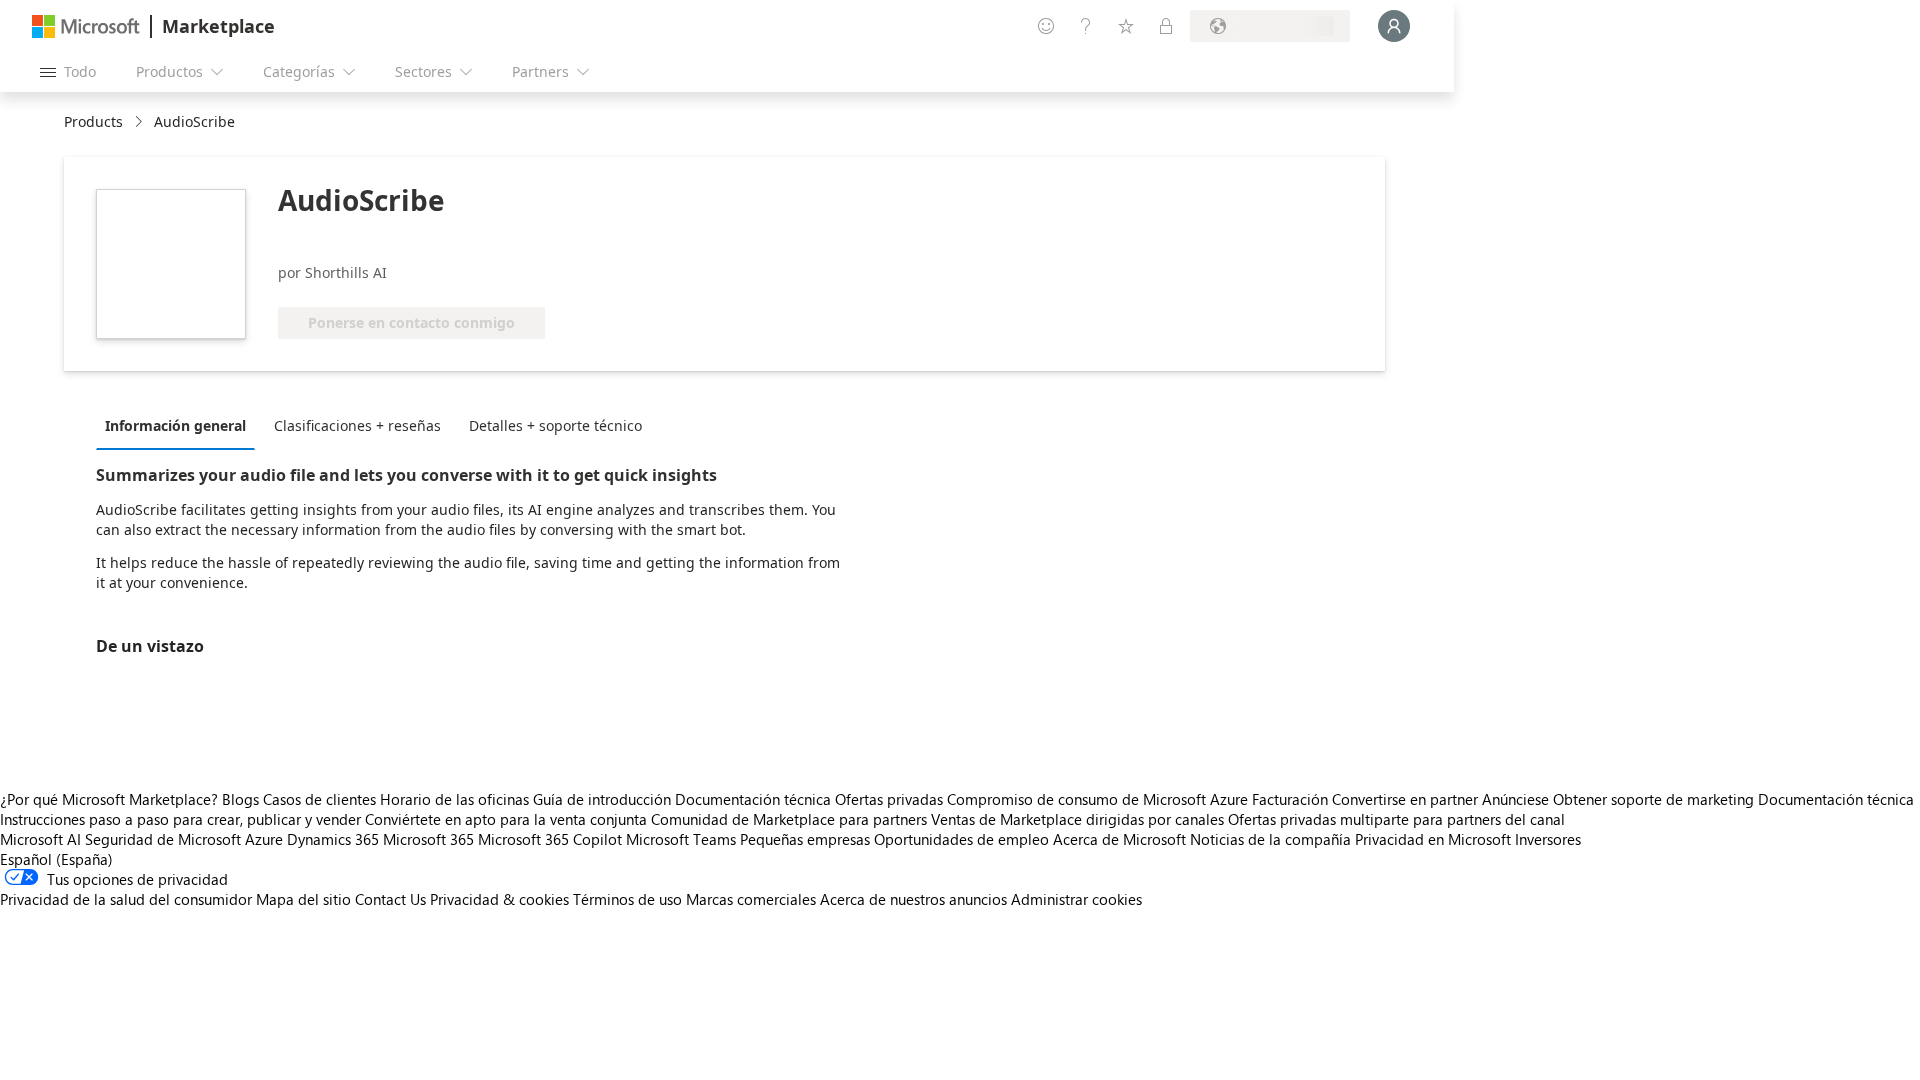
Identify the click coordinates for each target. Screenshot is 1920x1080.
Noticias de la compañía (1270, 839)
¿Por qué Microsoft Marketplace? (109, 799)
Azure (264, 839)
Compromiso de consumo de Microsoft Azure (1099, 799)
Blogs (240, 799)
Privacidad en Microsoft (1433, 839)
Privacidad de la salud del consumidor (126, 899)
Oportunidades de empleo (961, 839)
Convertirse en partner (1405, 799)
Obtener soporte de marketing (1653, 799)
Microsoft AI (40, 839)
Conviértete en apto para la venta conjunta (506, 819)
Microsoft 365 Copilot (550, 839)
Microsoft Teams (681, 839)
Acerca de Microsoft (1119, 839)
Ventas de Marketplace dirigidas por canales (1077, 819)
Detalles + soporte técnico (555, 425)
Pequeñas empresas (805, 839)
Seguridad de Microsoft (163, 839)
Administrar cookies (1076, 899)
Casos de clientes (319, 799)
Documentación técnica (753, 799)
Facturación (1290, 799)
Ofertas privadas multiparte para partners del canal (1396, 819)
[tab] (180, 425)
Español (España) (56, 859)
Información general (175, 425)
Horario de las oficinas (454, 799)
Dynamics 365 (333, 839)
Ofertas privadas (889, 799)
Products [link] (93, 121)
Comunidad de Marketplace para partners (789, 819)
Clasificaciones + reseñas (357, 425)
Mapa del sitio (303, 899)
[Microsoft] (86, 26)
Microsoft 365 (428, 839)
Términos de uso (627, 899)
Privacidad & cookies (499, 899)
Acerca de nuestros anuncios (913, 899)
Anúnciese (1515, 799)
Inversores (1548, 839)
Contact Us (390, 899)
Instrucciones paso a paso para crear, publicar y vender (180, 819)
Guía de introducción (602, 799)
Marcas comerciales (751, 899)
